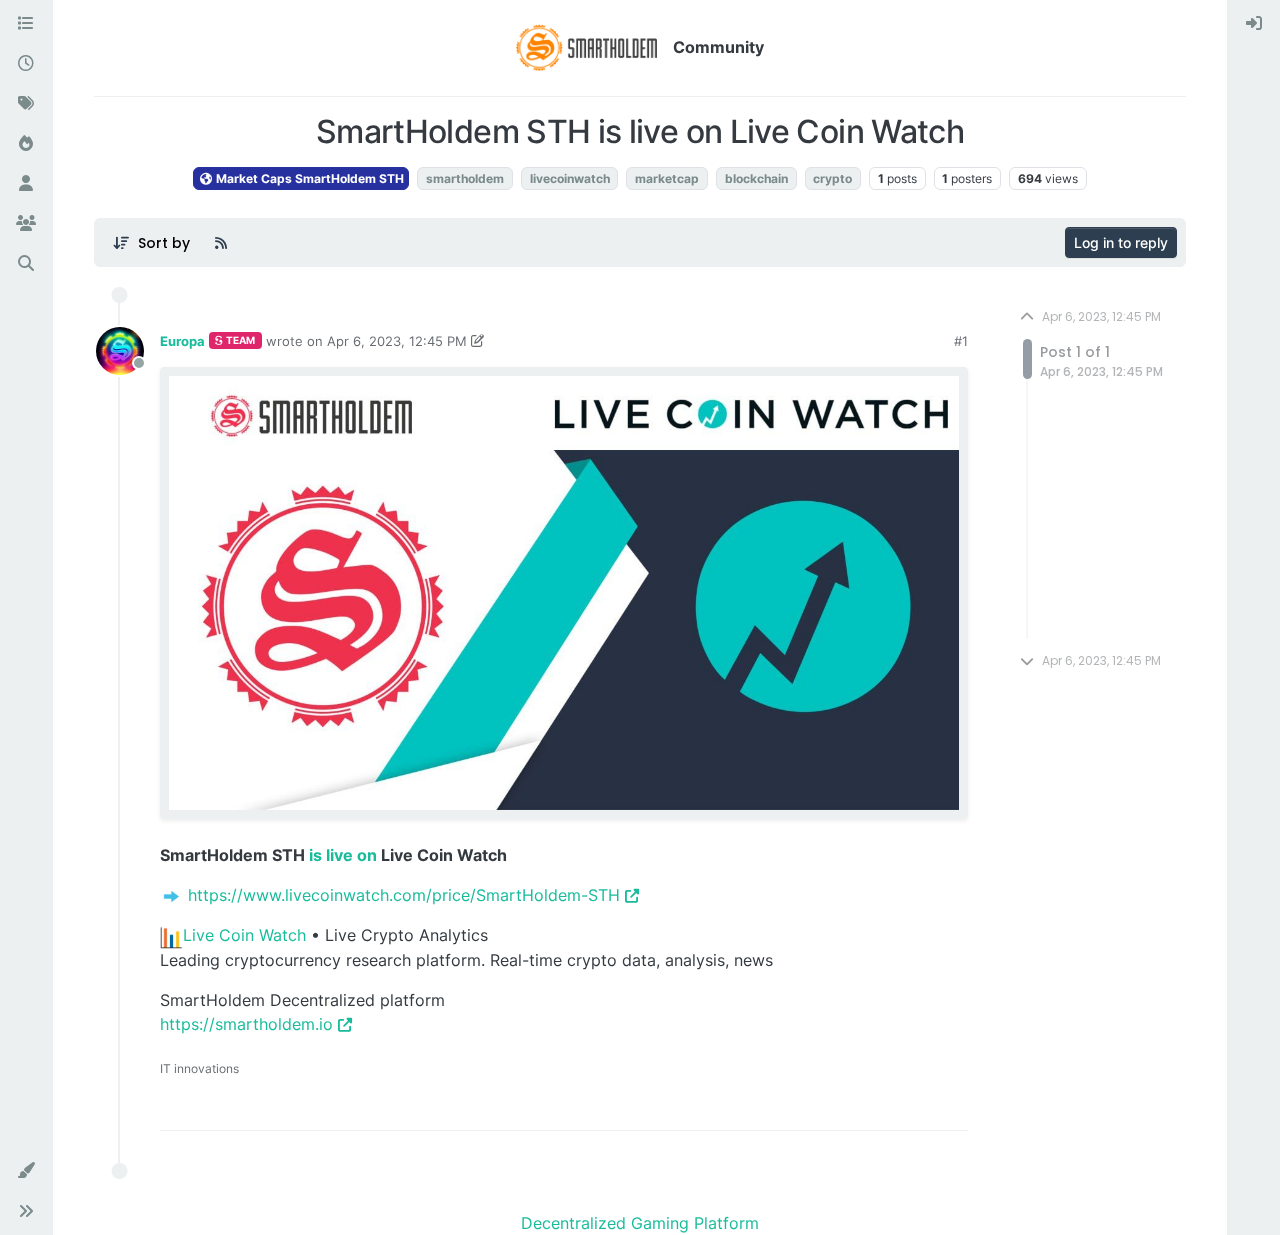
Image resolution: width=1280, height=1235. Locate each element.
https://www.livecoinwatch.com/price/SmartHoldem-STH (404, 895)
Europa (182, 341)
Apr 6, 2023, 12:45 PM (397, 341)
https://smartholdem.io (246, 1024)
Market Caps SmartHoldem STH (308, 178)
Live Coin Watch (244, 935)
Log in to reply (1121, 242)
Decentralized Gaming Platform (640, 1223)
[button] (26, 1171)
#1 (961, 341)
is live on (343, 855)
